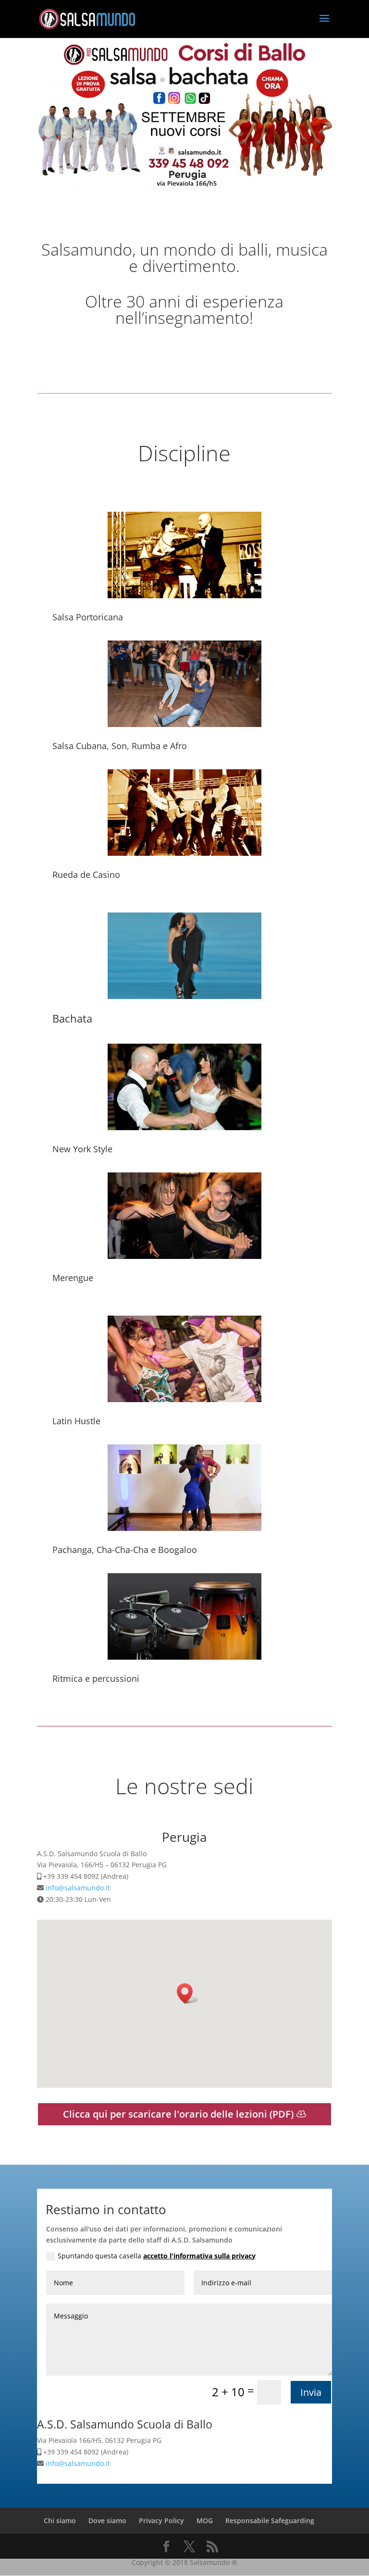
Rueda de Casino (86, 875)
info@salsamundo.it (78, 1888)
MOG (205, 2521)
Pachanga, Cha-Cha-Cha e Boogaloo (125, 1550)
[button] (188, 1993)
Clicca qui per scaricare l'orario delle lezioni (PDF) (178, 2114)
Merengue (73, 1278)
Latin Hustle (76, 1421)
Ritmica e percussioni (96, 1678)
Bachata (72, 1018)
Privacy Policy (161, 2521)
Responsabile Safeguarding (270, 2521)
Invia (311, 2392)
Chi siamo (60, 2521)
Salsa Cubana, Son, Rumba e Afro (120, 746)
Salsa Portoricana (88, 617)
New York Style (82, 1149)
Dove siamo (107, 2521)
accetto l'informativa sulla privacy (199, 2256)
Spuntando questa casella (157, 2256)
